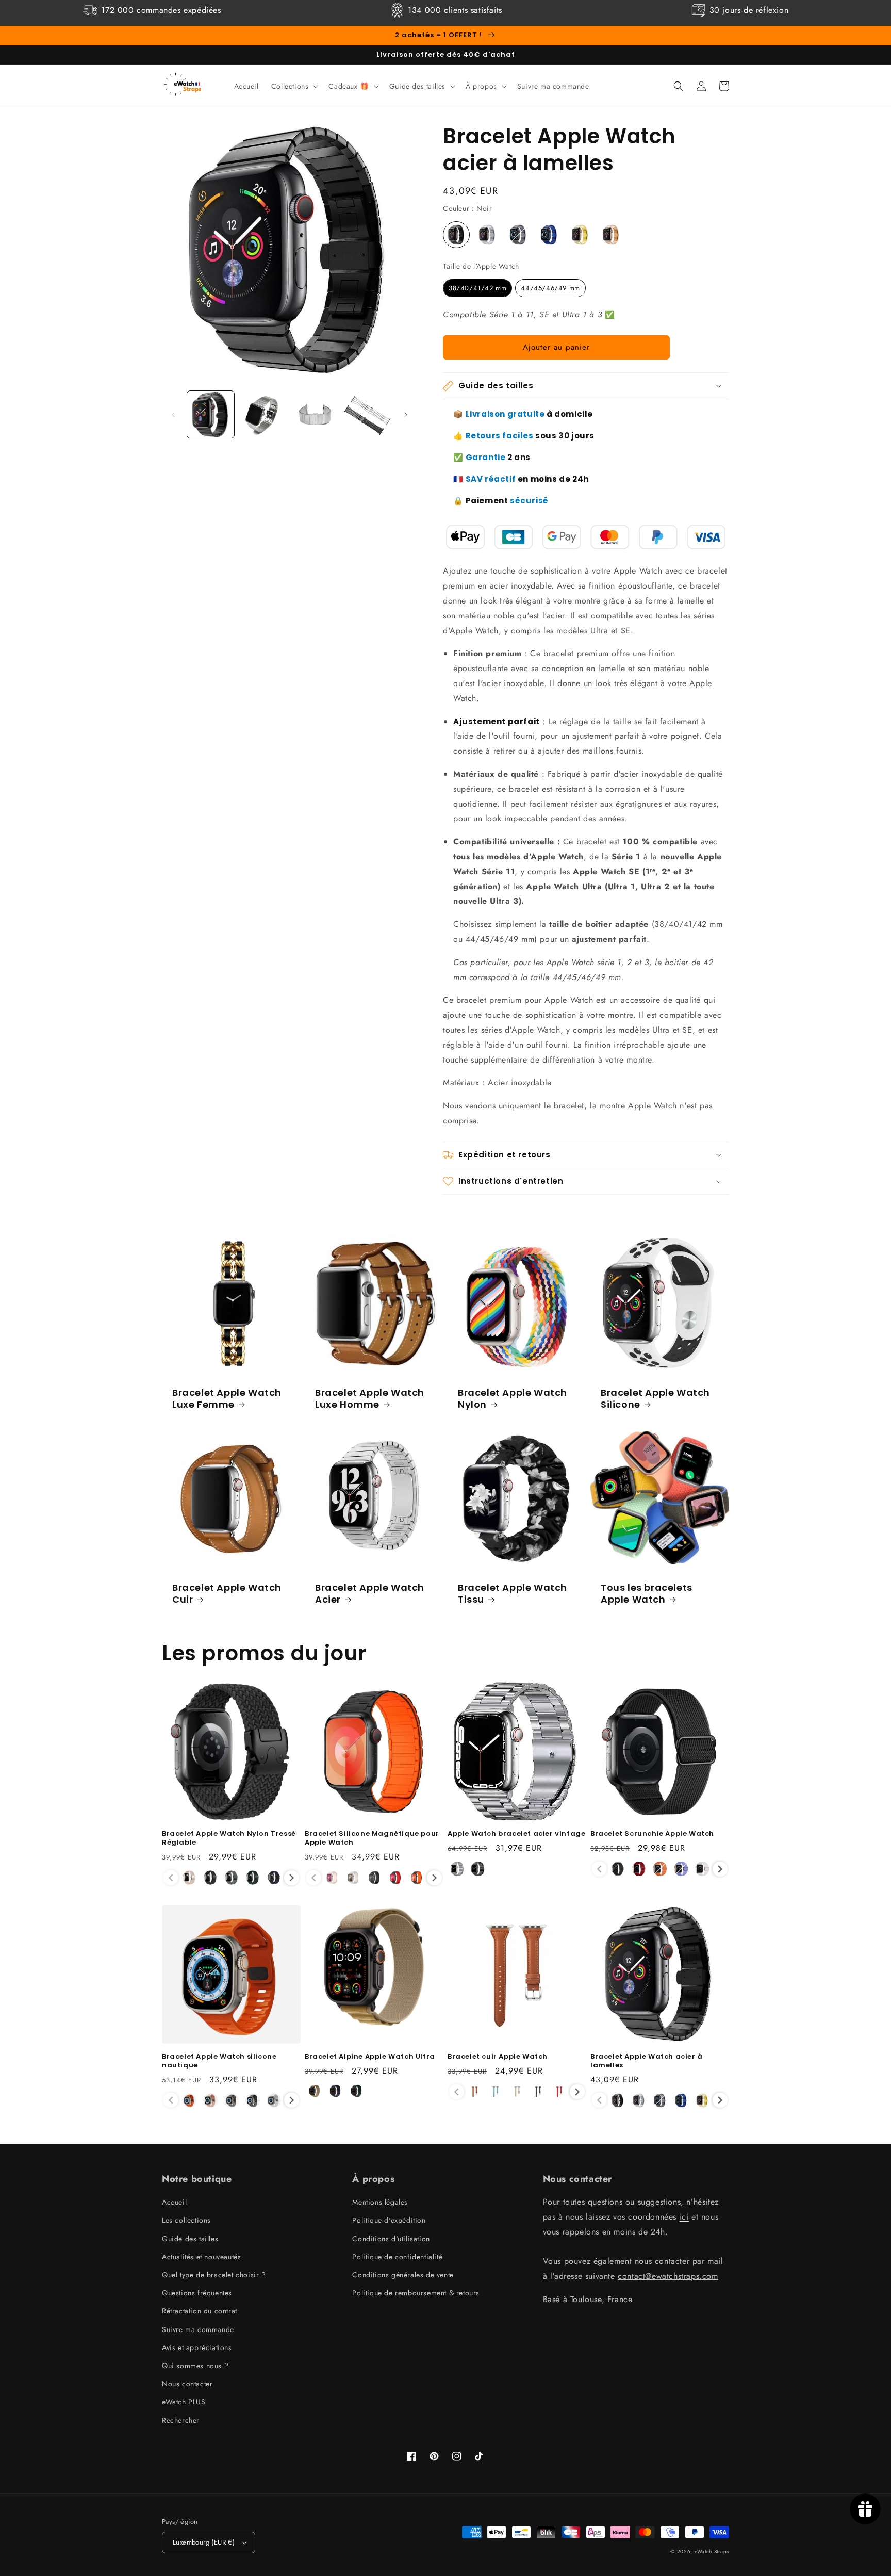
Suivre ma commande (198, 2329)
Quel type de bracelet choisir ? (214, 2275)
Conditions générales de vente (403, 2275)
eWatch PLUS (184, 2402)
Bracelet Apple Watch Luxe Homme (370, 1399)
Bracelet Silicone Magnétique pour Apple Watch (372, 1838)
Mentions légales (380, 2202)
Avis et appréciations (197, 2347)
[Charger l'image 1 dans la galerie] (211, 414)
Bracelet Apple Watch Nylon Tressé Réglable (229, 1838)
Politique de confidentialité (397, 2257)
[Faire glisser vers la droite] (406, 415)
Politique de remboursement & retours (416, 2293)
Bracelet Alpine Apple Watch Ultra (370, 2057)
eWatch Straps (712, 2551)
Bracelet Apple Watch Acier (370, 1594)
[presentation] (292, 1878)
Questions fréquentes (197, 2293)
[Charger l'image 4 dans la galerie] (367, 414)
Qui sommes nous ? (195, 2366)
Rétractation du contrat (200, 2311)
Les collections (186, 2220)
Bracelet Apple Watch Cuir (227, 1594)
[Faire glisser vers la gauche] (173, 415)
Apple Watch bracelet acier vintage (516, 1834)
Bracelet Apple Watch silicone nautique (219, 2061)
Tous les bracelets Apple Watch (647, 1594)
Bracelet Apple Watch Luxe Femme (227, 1399)
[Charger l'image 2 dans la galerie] (263, 414)
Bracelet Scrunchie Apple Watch (652, 1834)
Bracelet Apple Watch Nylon (513, 1399)
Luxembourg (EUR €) (204, 2542)
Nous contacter (187, 2384)
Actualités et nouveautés (201, 2257)
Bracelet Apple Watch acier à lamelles (647, 2061)
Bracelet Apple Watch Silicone (655, 1399)
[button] (294, 86)
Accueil (174, 2202)
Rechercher (181, 2420)
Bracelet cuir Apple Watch (498, 2057)
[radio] (456, 235)
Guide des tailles (190, 2239)
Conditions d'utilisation (391, 2239)
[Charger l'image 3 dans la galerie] (315, 414)
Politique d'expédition (389, 2220)
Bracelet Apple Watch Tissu (513, 1594)
